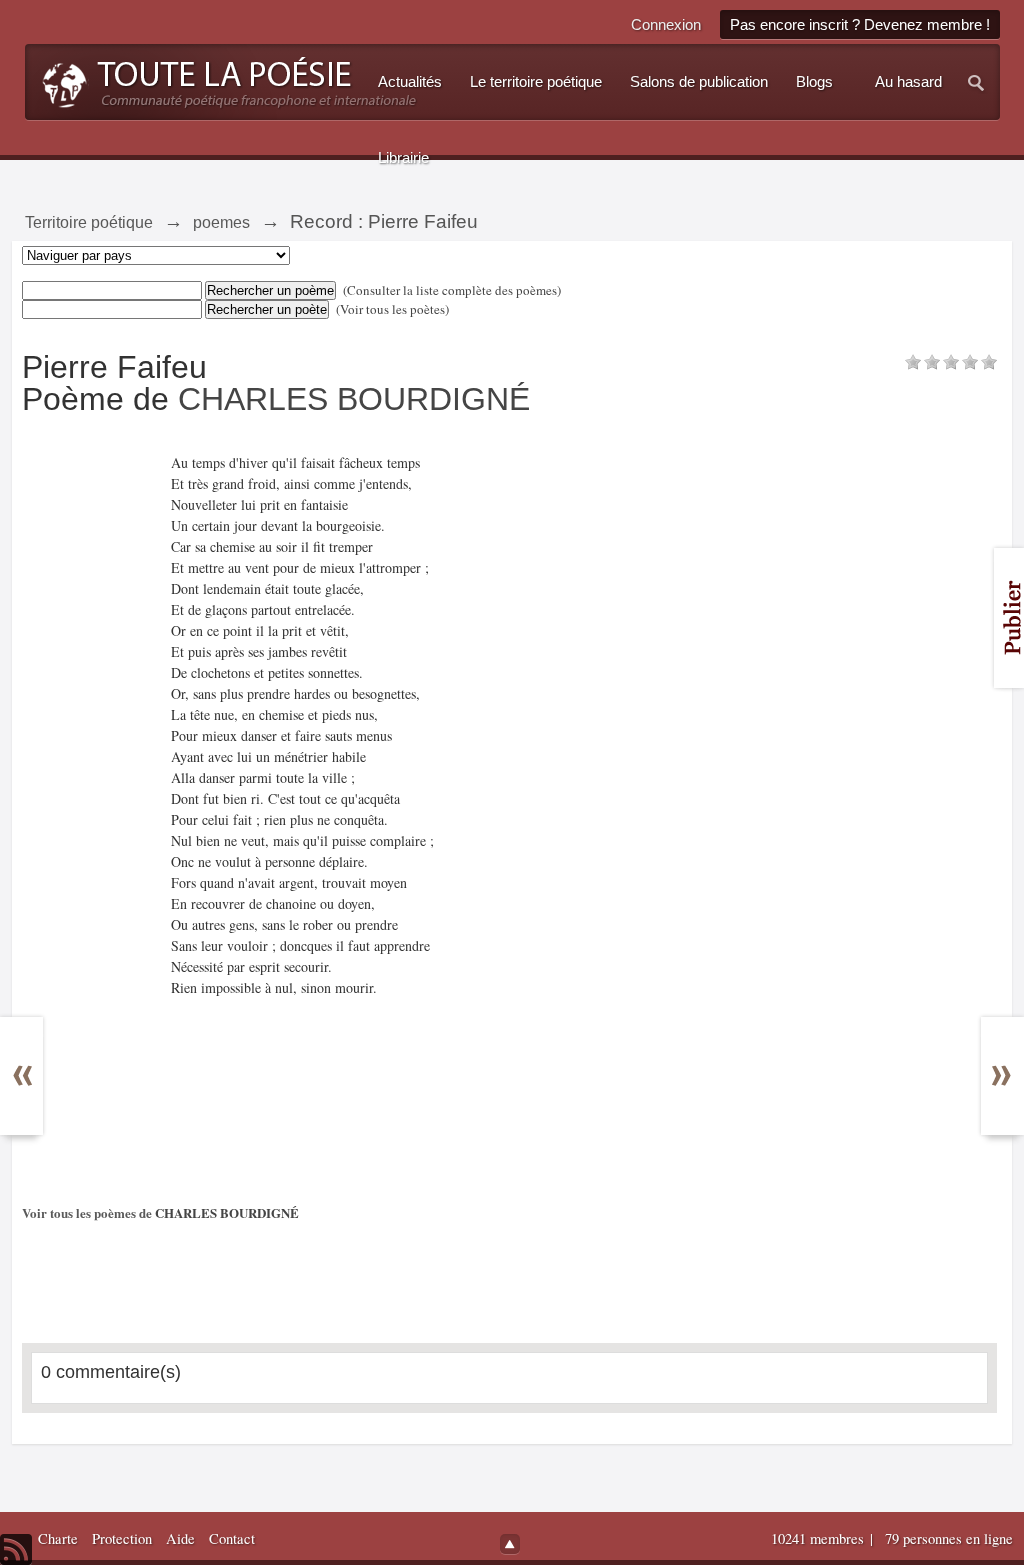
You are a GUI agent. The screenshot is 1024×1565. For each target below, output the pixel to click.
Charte (58, 1538)
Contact (232, 1538)
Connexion (666, 24)
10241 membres (819, 1538)
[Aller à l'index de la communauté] (223, 80)
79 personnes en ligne (949, 1538)
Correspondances (36, 1055)
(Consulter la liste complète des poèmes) (452, 290)
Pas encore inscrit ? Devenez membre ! (860, 24)
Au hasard (908, 82)
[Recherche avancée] (977, 82)
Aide (180, 1538)
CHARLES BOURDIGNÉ (354, 399)
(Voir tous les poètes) (392, 309)
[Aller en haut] (510, 1544)
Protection (122, 1538)
